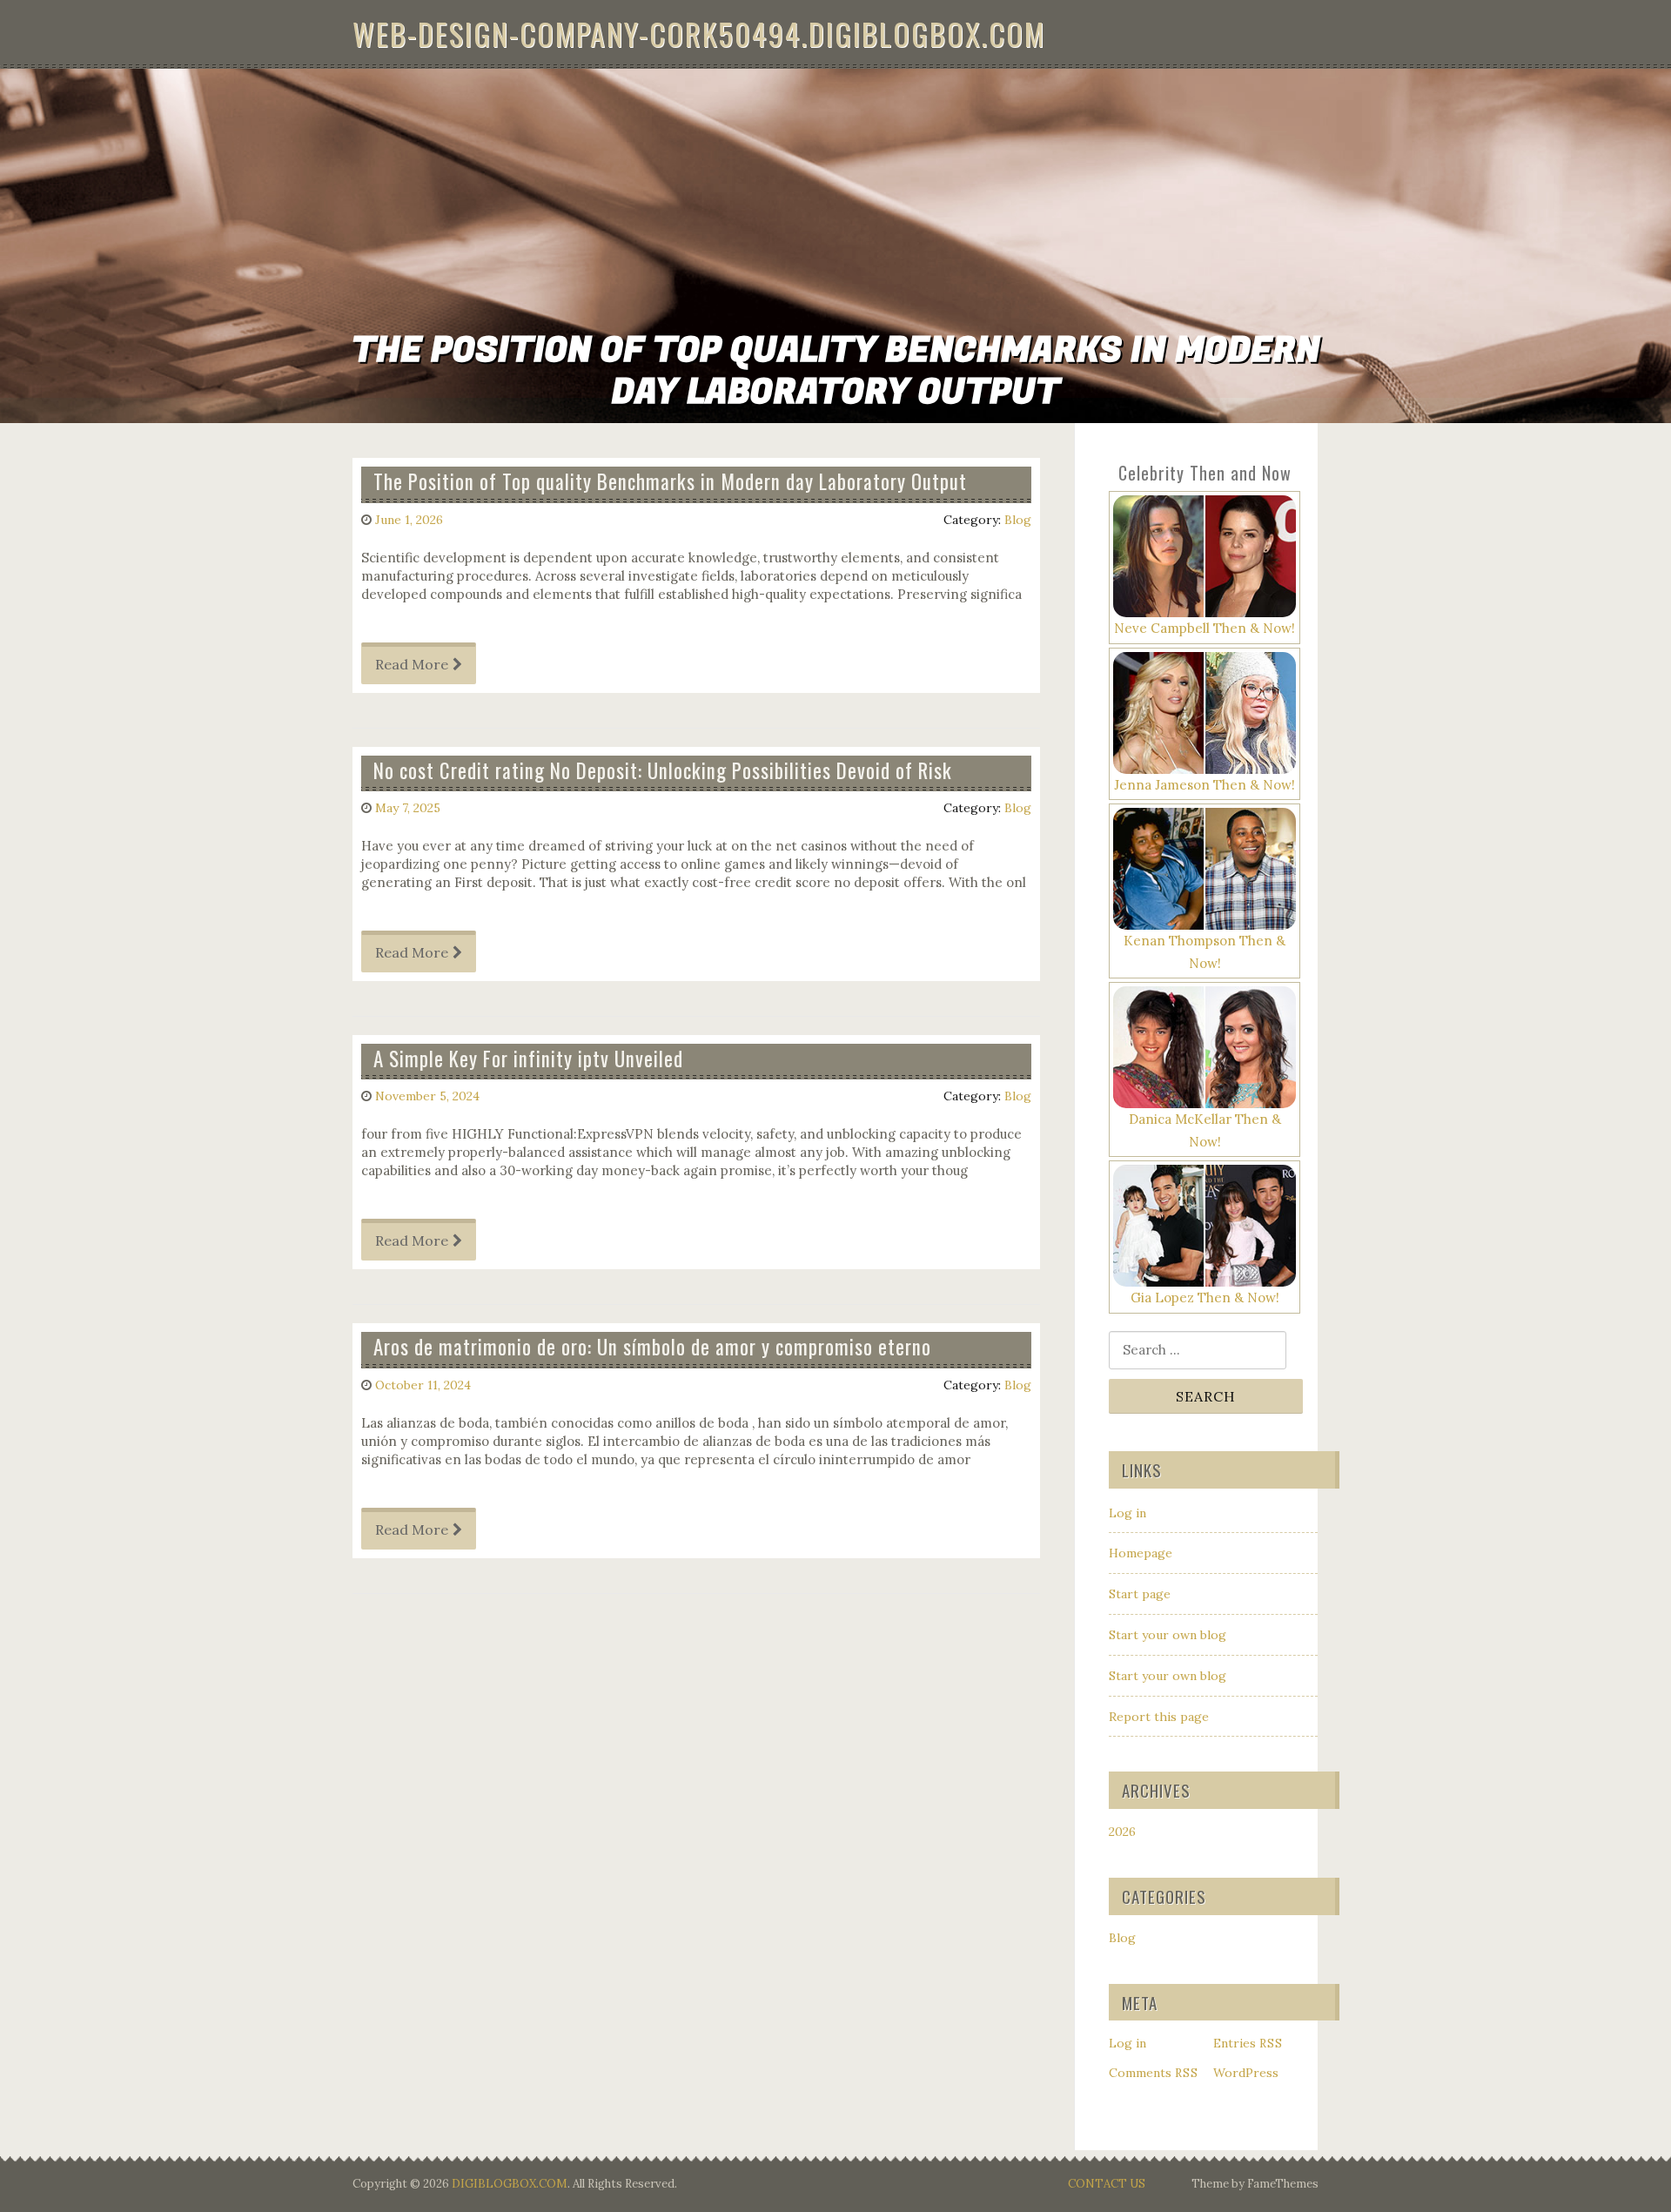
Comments (1154, 2073)
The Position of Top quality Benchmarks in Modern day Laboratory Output (670, 481)
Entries (1248, 2043)
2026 (1122, 1832)
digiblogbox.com (510, 2184)
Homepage (1141, 1553)
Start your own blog (1168, 1635)
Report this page (1159, 1717)
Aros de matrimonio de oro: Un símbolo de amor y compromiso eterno (652, 1347)
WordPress (1246, 2073)
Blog (1018, 520)
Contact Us (1107, 2184)
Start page (1140, 1594)
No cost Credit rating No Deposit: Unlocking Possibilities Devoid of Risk (663, 770)
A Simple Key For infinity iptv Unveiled (528, 1059)
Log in (1127, 1513)
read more (412, 664)
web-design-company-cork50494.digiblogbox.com (699, 34)
